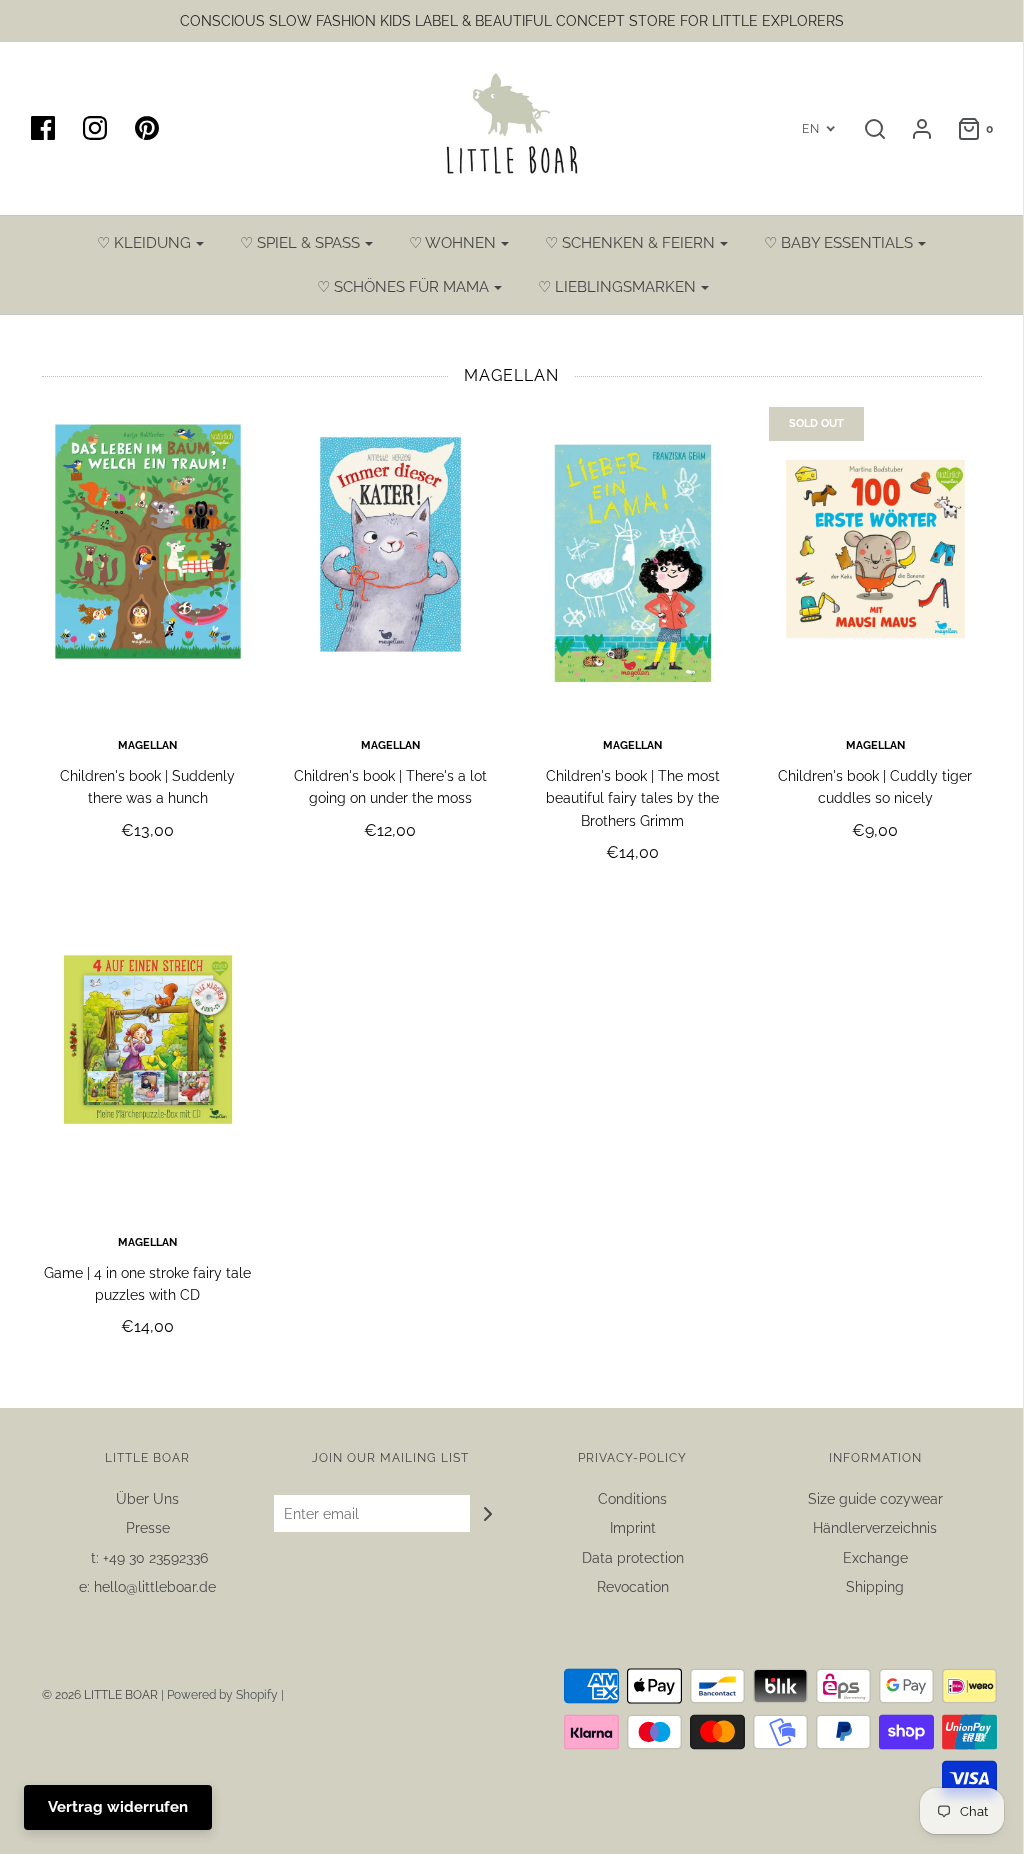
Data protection (633, 1558)
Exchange (875, 1558)
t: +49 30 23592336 (147, 1558)
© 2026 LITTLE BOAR (101, 1695)
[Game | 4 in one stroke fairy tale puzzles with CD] (148, 1059)
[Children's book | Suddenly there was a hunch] (148, 562)
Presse (148, 1528)
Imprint (633, 1528)
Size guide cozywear (875, 1499)
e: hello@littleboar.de (147, 1587)
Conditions (632, 1499)
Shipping (875, 1587)
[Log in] (912, 129)
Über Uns (147, 1499)
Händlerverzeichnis (875, 1528)
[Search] (865, 129)
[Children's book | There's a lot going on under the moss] (390, 562)
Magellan (147, 745)
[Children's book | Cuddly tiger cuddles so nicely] (875, 562)
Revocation (633, 1587)
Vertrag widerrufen (118, 1807)
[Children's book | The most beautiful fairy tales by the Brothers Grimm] (633, 562)
